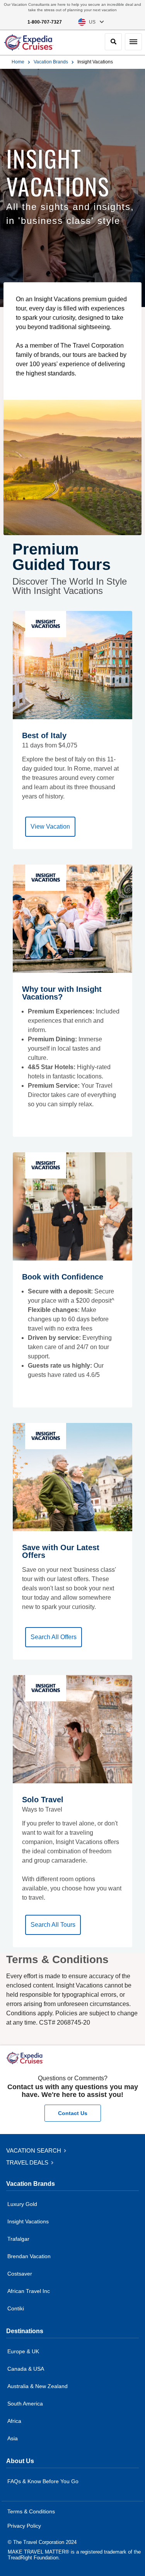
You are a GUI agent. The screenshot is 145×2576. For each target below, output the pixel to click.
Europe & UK (23, 2351)
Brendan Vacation (29, 2256)
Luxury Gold (22, 2204)
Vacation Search (34, 2150)
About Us (20, 2461)
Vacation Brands (51, 62)
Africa (14, 2421)
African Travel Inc (29, 2291)
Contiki (16, 2308)
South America (25, 2404)
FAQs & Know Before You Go (43, 2481)
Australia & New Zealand (38, 2386)
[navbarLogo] (29, 43)
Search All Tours (53, 1925)
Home (18, 62)
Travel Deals (28, 2162)
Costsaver (20, 2274)
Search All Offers (54, 1637)
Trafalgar (18, 2239)
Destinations (25, 2331)
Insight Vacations (28, 2221)
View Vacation (50, 827)
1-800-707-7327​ (45, 22)
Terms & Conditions (31, 2511)
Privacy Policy (24, 2526)
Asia (13, 2438)
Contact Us (73, 2113)
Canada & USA (26, 2369)
